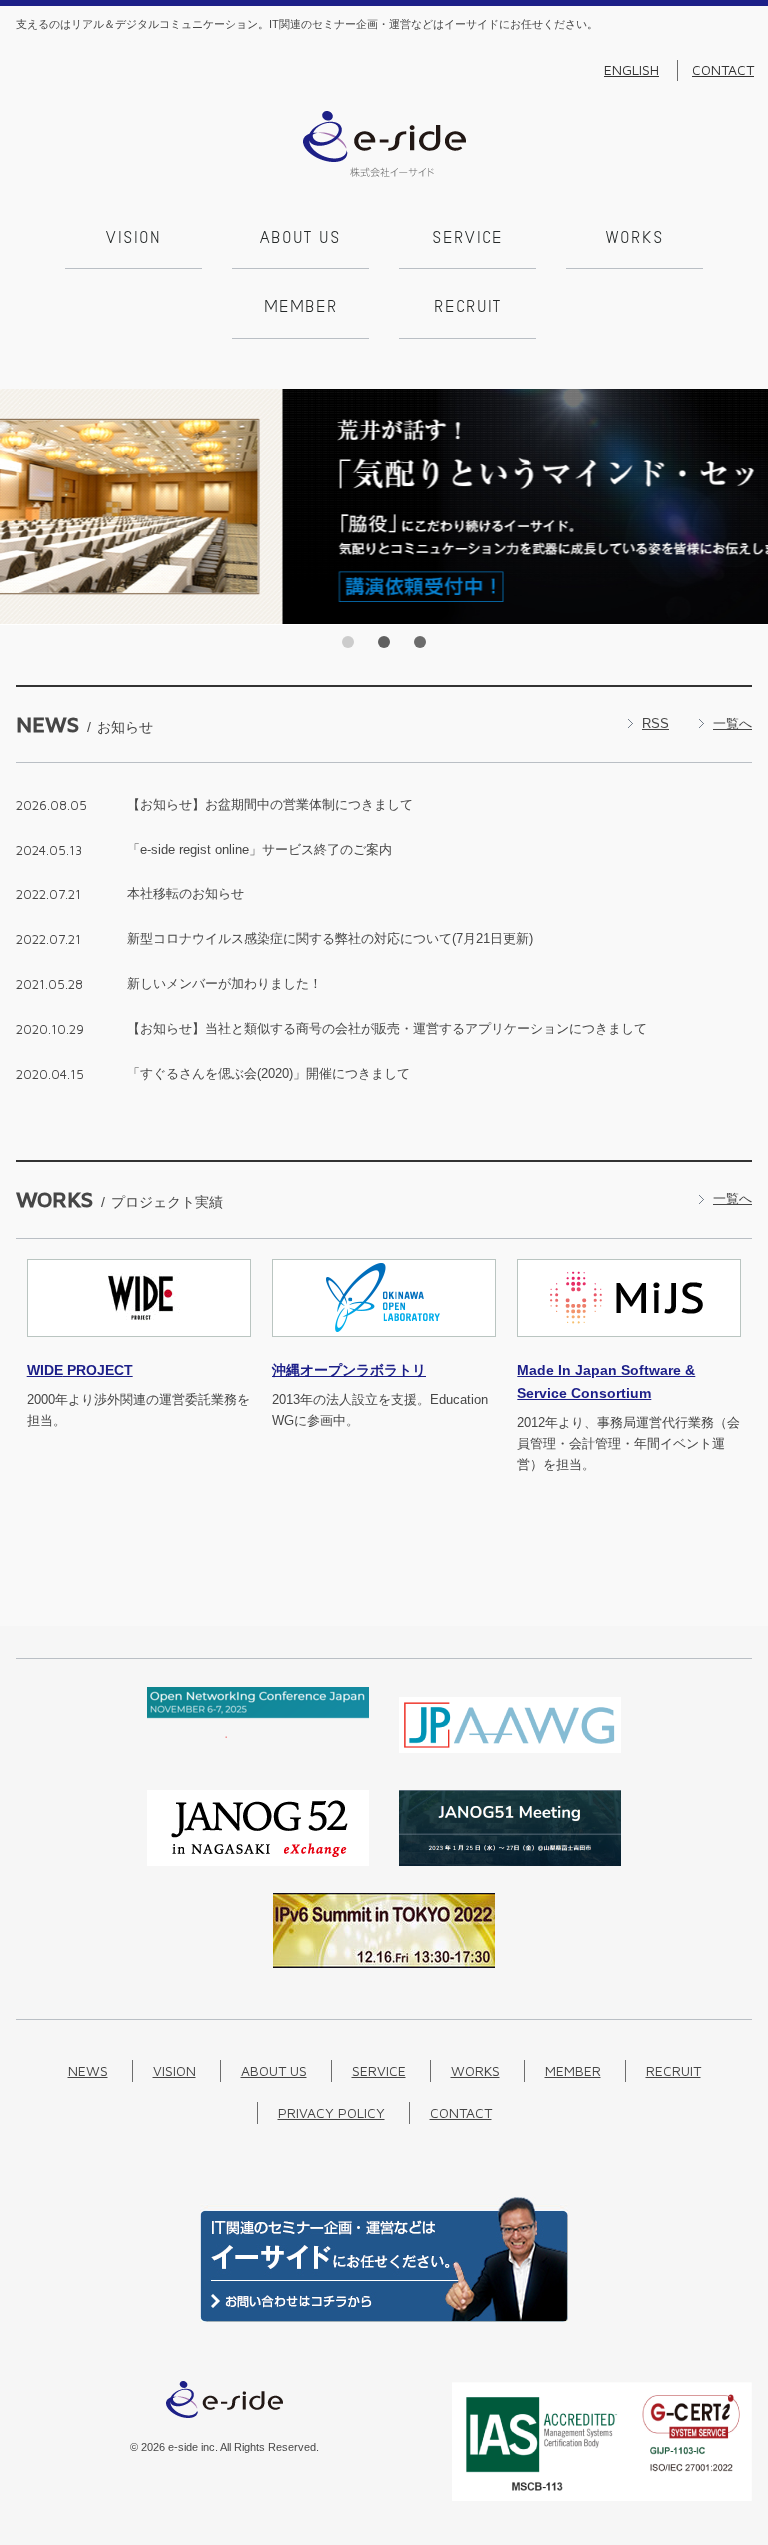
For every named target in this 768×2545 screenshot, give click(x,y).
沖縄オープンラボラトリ (349, 1370)
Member (301, 308)
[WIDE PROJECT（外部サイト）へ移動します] (139, 1348)
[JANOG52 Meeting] (258, 1861)
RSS (655, 723)
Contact (723, 70)
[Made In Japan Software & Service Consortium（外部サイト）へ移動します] (629, 1348)
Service (467, 239)
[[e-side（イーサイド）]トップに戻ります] (384, 172)
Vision (133, 239)
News (88, 2070)
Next (747, 507)
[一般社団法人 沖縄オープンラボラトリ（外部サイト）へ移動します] (384, 1348)
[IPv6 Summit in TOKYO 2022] (384, 1963)
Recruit (467, 308)
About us (300, 239)
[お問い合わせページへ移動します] (384, 2317)
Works (635, 239)
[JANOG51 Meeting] (510, 1861)
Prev (21, 507)
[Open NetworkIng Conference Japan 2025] (258, 1733)
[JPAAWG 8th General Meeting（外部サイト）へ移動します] (510, 1758)
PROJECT (80, 1370)
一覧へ (732, 723)
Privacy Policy (331, 2112)
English (631, 70)
